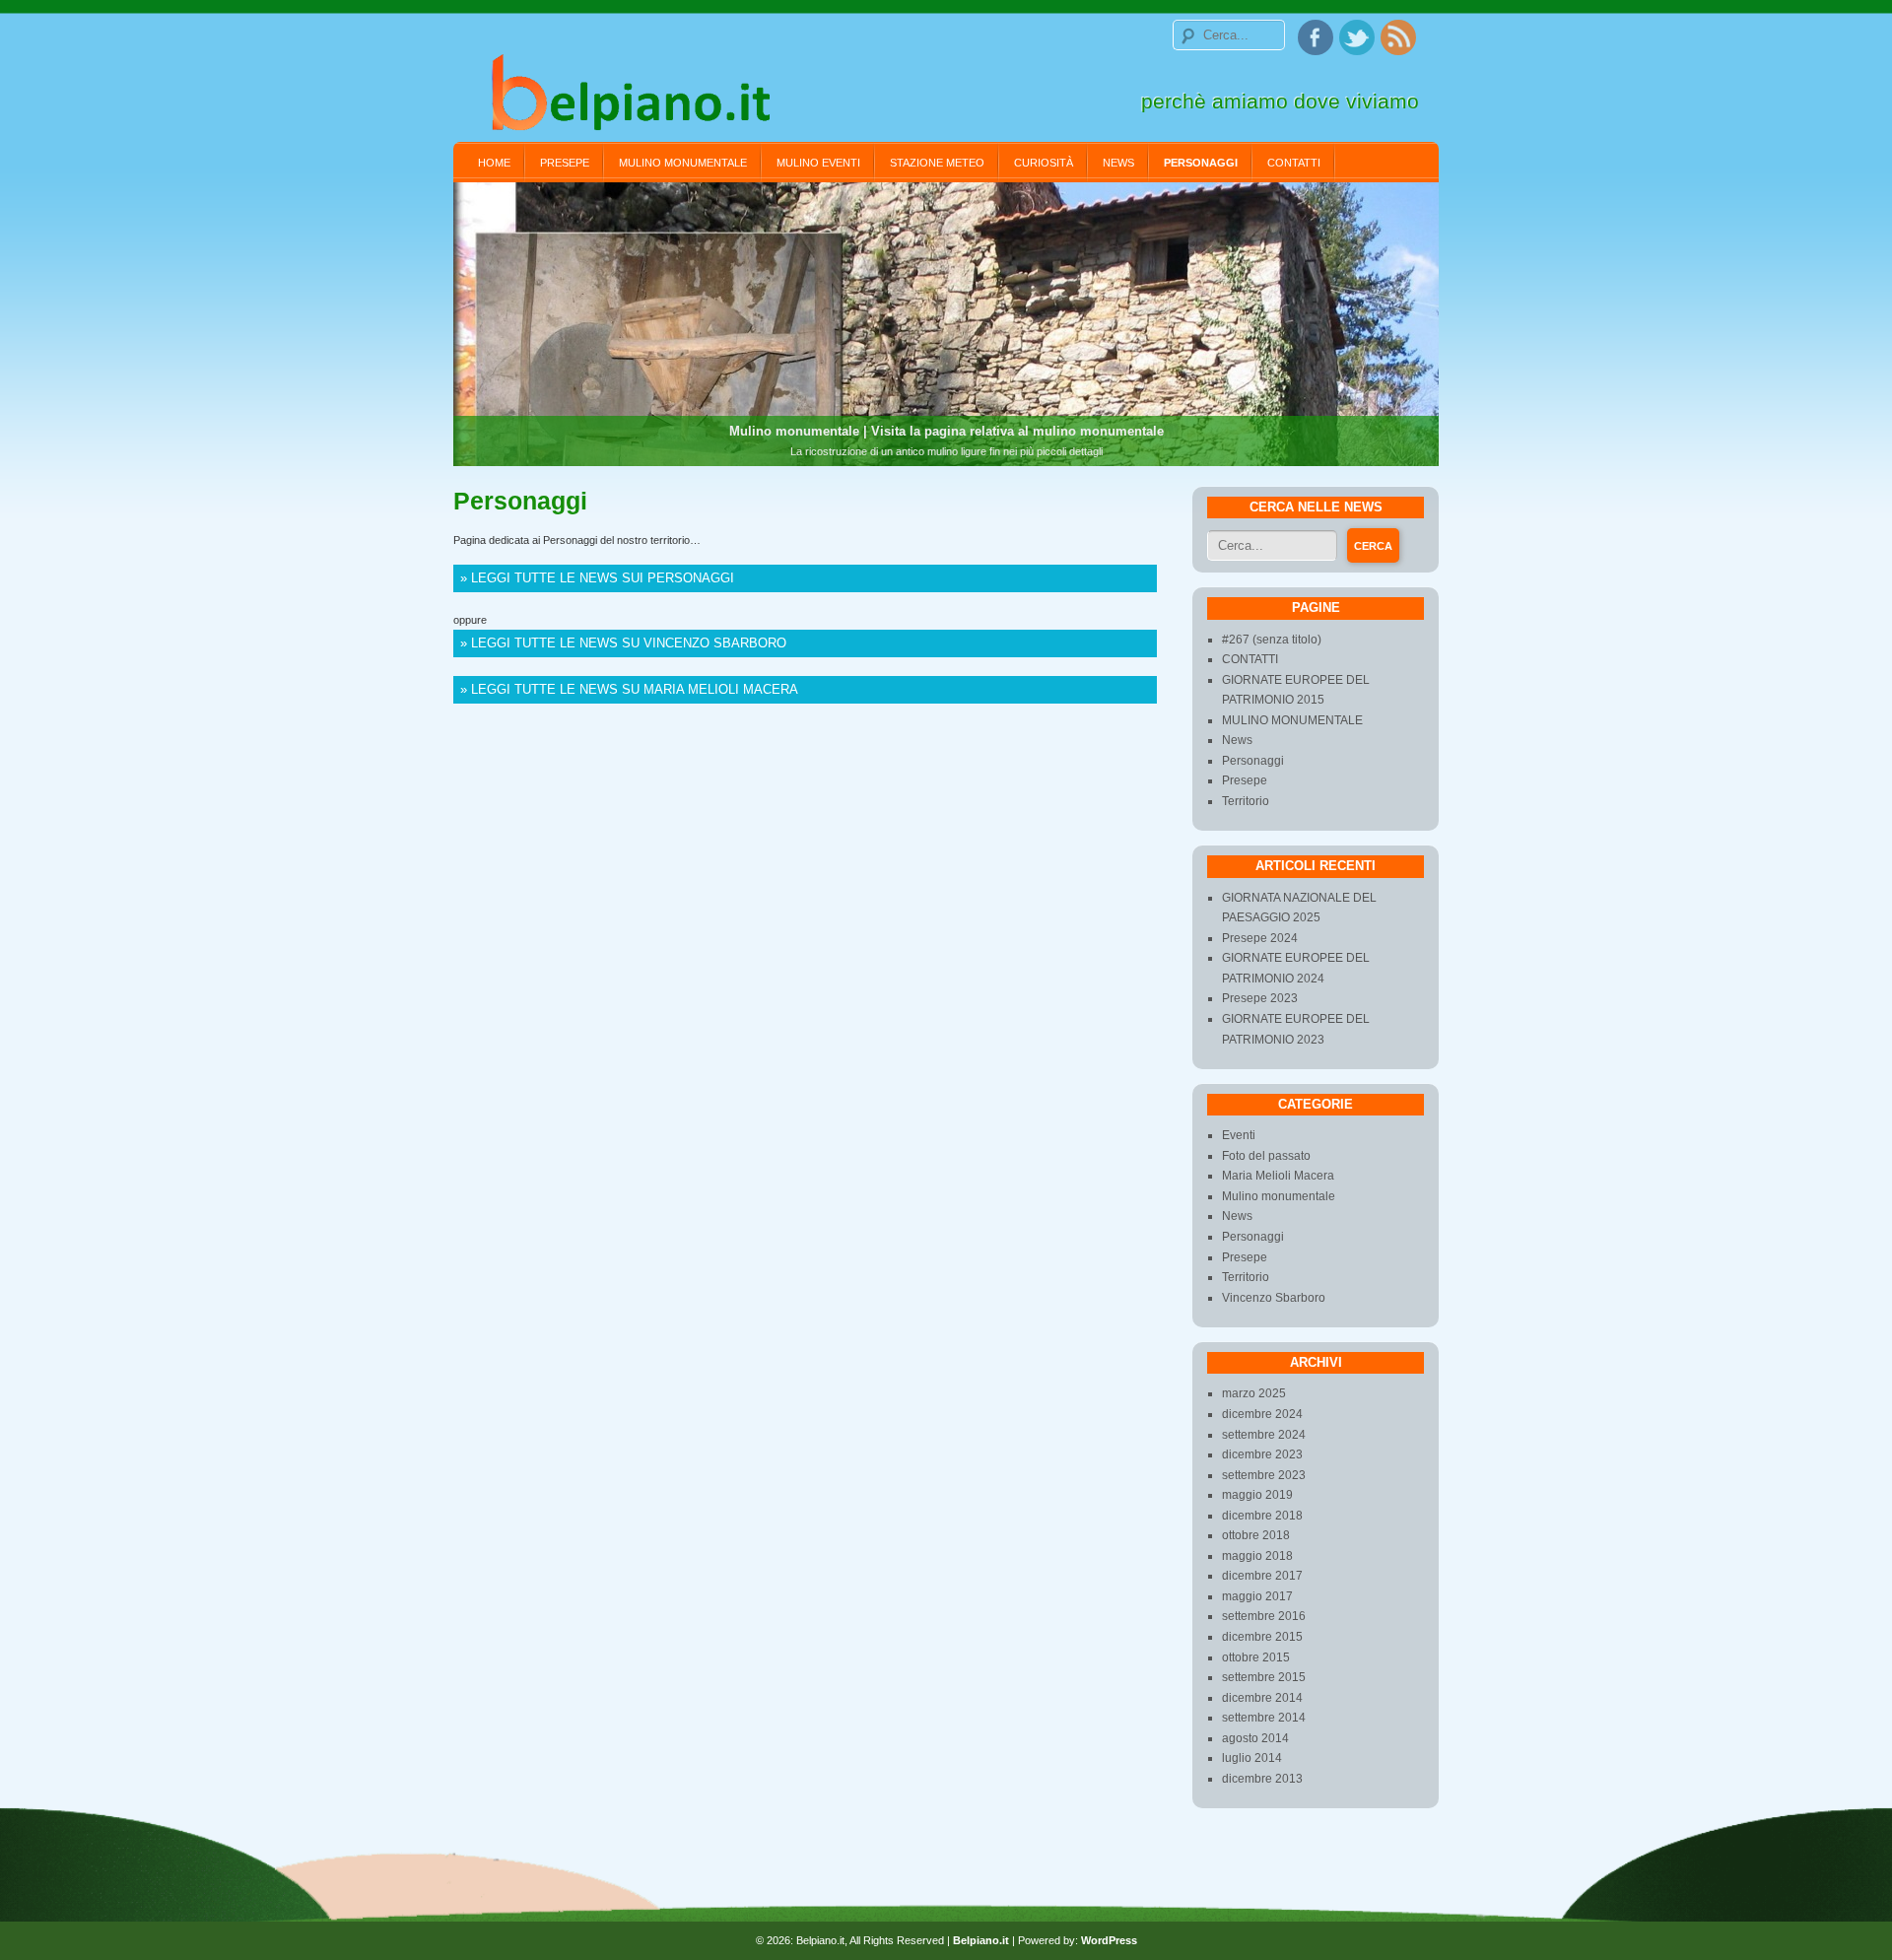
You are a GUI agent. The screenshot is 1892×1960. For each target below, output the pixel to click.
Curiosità (1044, 163)
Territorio (1246, 801)
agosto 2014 (1255, 1738)
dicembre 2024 (1262, 1414)
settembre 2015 (1264, 1677)
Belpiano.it (981, 1940)
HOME (494, 163)
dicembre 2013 (1262, 1779)
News (1118, 163)
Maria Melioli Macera (1278, 1176)
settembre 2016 (1264, 1616)
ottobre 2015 (1256, 1657)
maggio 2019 (1257, 1495)
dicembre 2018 (1262, 1516)
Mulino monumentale (1279, 1196)
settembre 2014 (1264, 1718)
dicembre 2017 (1262, 1576)
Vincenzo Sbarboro (1274, 1298)
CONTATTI (1294, 163)
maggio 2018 (1257, 1556)
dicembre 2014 (1262, 1698)
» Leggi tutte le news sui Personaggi (597, 578)
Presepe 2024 (1260, 938)
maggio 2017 (1257, 1596)
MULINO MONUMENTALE (683, 163)
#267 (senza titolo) (1272, 640)
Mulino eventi (818, 163)
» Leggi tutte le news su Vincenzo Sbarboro (623, 643)
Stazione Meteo (937, 163)
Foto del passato (1266, 1156)
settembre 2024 (1264, 1435)
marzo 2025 (1254, 1393)
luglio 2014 (1252, 1758)
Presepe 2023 (1260, 998)
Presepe (565, 163)
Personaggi (1201, 163)
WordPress (1109, 1940)
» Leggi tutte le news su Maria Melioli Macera (629, 689)
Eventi (1239, 1135)
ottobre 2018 (1256, 1535)
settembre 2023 (1264, 1475)
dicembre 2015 (1262, 1637)
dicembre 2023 (1262, 1454)
